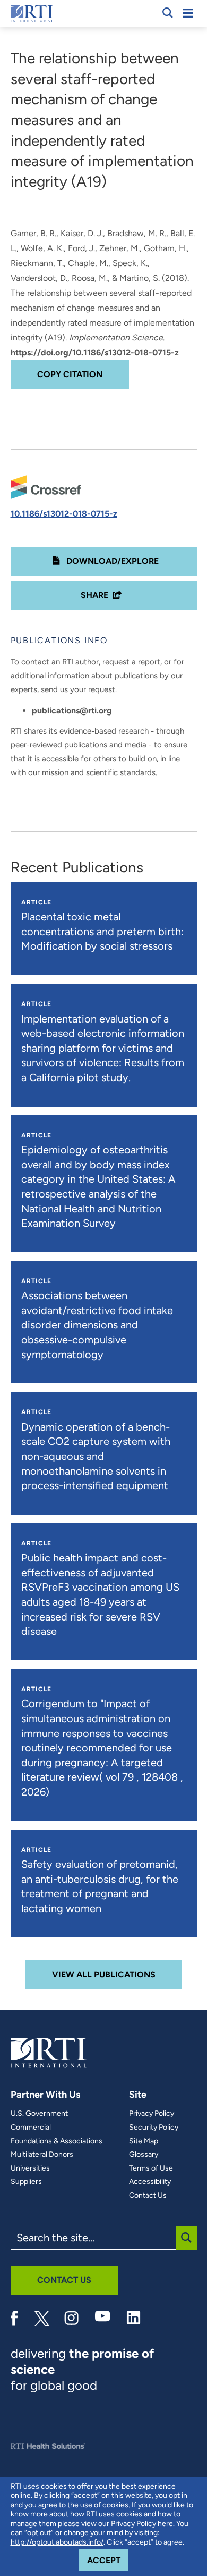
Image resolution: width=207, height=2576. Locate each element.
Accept (108, 2560)
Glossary (144, 2155)
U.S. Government (39, 2114)
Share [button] (94, 595)
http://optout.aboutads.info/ (57, 2542)
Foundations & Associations (57, 2141)
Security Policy (154, 2128)
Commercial (31, 2128)
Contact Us (148, 2196)
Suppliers (26, 2182)
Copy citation (70, 374)
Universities (30, 2168)
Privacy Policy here (142, 2524)
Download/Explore (111, 561)
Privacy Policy (152, 2114)
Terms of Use (151, 2168)
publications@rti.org (72, 711)
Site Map (144, 2141)
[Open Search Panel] (168, 13)
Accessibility (150, 2182)
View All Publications (104, 1975)
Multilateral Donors (42, 2155)
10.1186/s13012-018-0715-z (64, 514)
